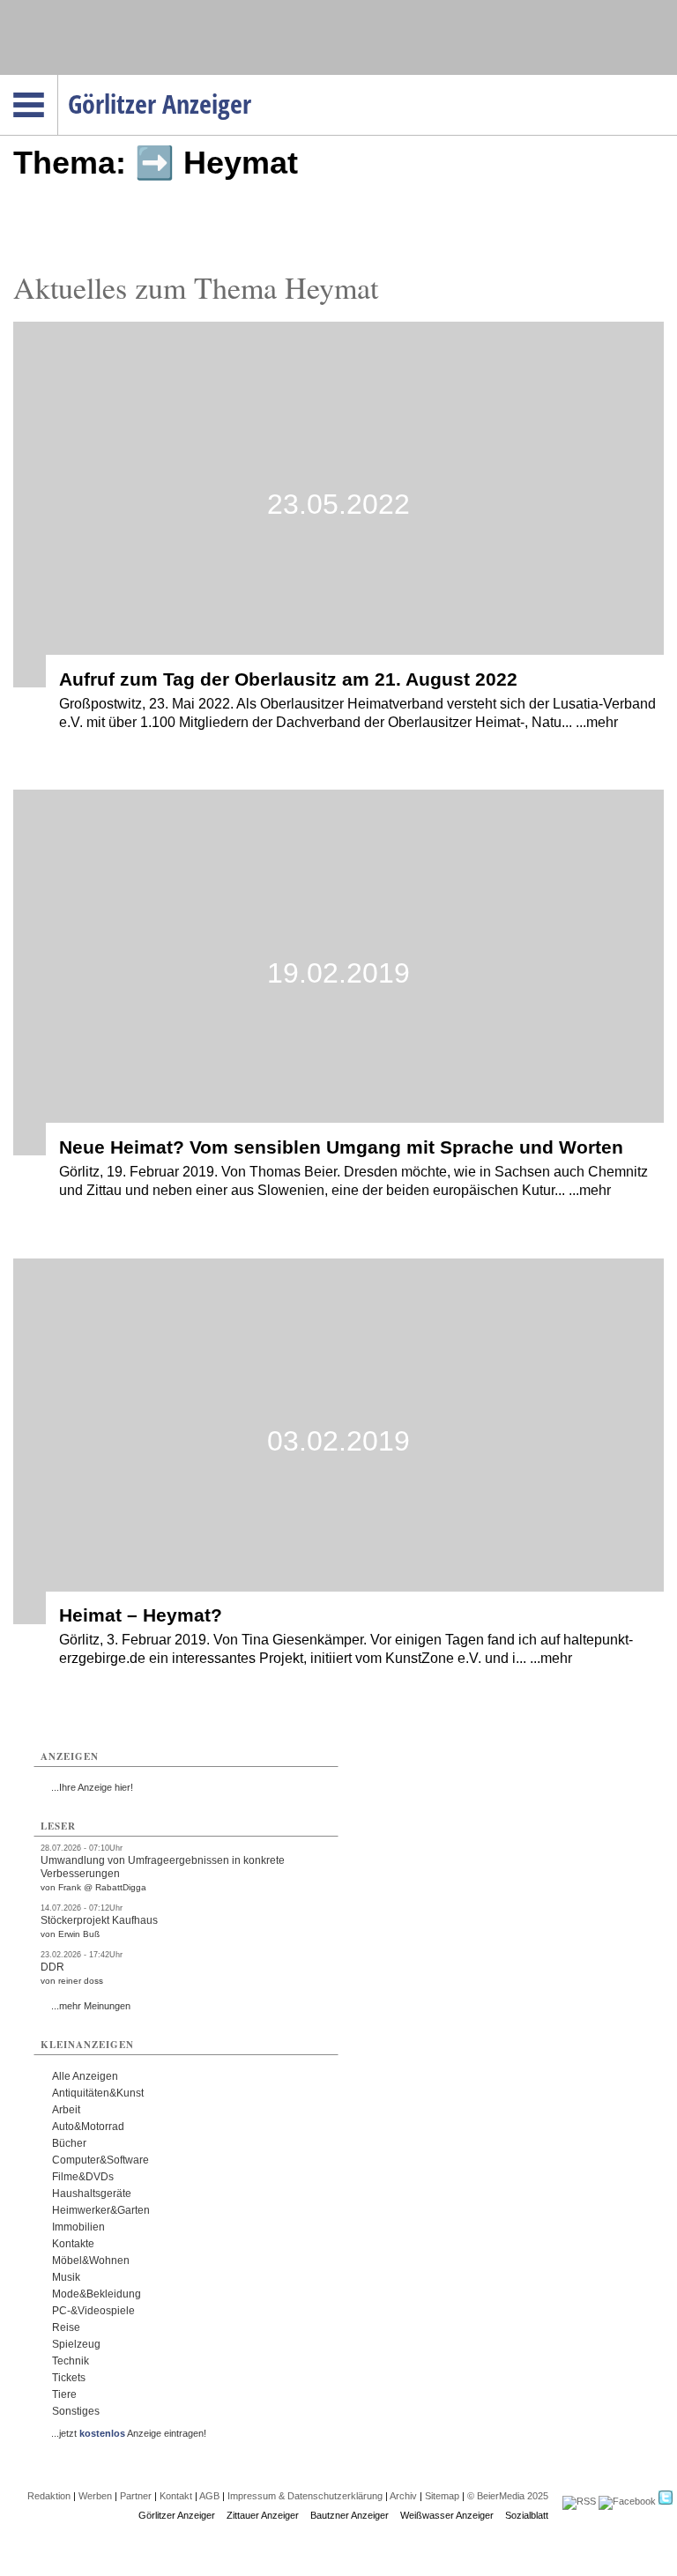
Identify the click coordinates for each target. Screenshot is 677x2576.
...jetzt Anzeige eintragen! (129, 2433)
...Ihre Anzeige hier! (92, 1787)
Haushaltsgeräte (92, 2194)
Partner (136, 2496)
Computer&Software (100, 2160)
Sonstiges (76, 2411)
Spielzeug (76, 2344)
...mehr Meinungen (91, 2006)
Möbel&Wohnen (91, 2260)
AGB (209, 2496)
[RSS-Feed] (579, 2501)
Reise (66, 2327)
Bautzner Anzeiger (350, 2515)
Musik (66, 2277)
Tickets (69, 2378)
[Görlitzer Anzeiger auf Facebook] (627, 2501)
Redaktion (49, 2496)
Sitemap (442, 2496)
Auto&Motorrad (88, 2127)
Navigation (58, 80)
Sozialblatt (527, 2515)
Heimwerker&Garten (101, 2210)
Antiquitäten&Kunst (98, 2093)
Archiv (403, 2496)
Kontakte (73, 2244)
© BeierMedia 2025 (508, 2496)
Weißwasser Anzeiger (447, 2515)
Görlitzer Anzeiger (177, 2515)
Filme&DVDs (83, 2177)
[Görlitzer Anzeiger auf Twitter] (666, 2501)
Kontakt (176, 2496)
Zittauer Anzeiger (263, 2515)
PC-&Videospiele (93, 2311)
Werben (95, 2496)
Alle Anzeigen (85, 2076)
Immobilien (78, 2227)
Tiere (64, 2394)
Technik (71, 2361)
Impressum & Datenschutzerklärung (305, 2496)
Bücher (69, 2143)
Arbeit (66, 2110)
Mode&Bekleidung (97, 2294)
